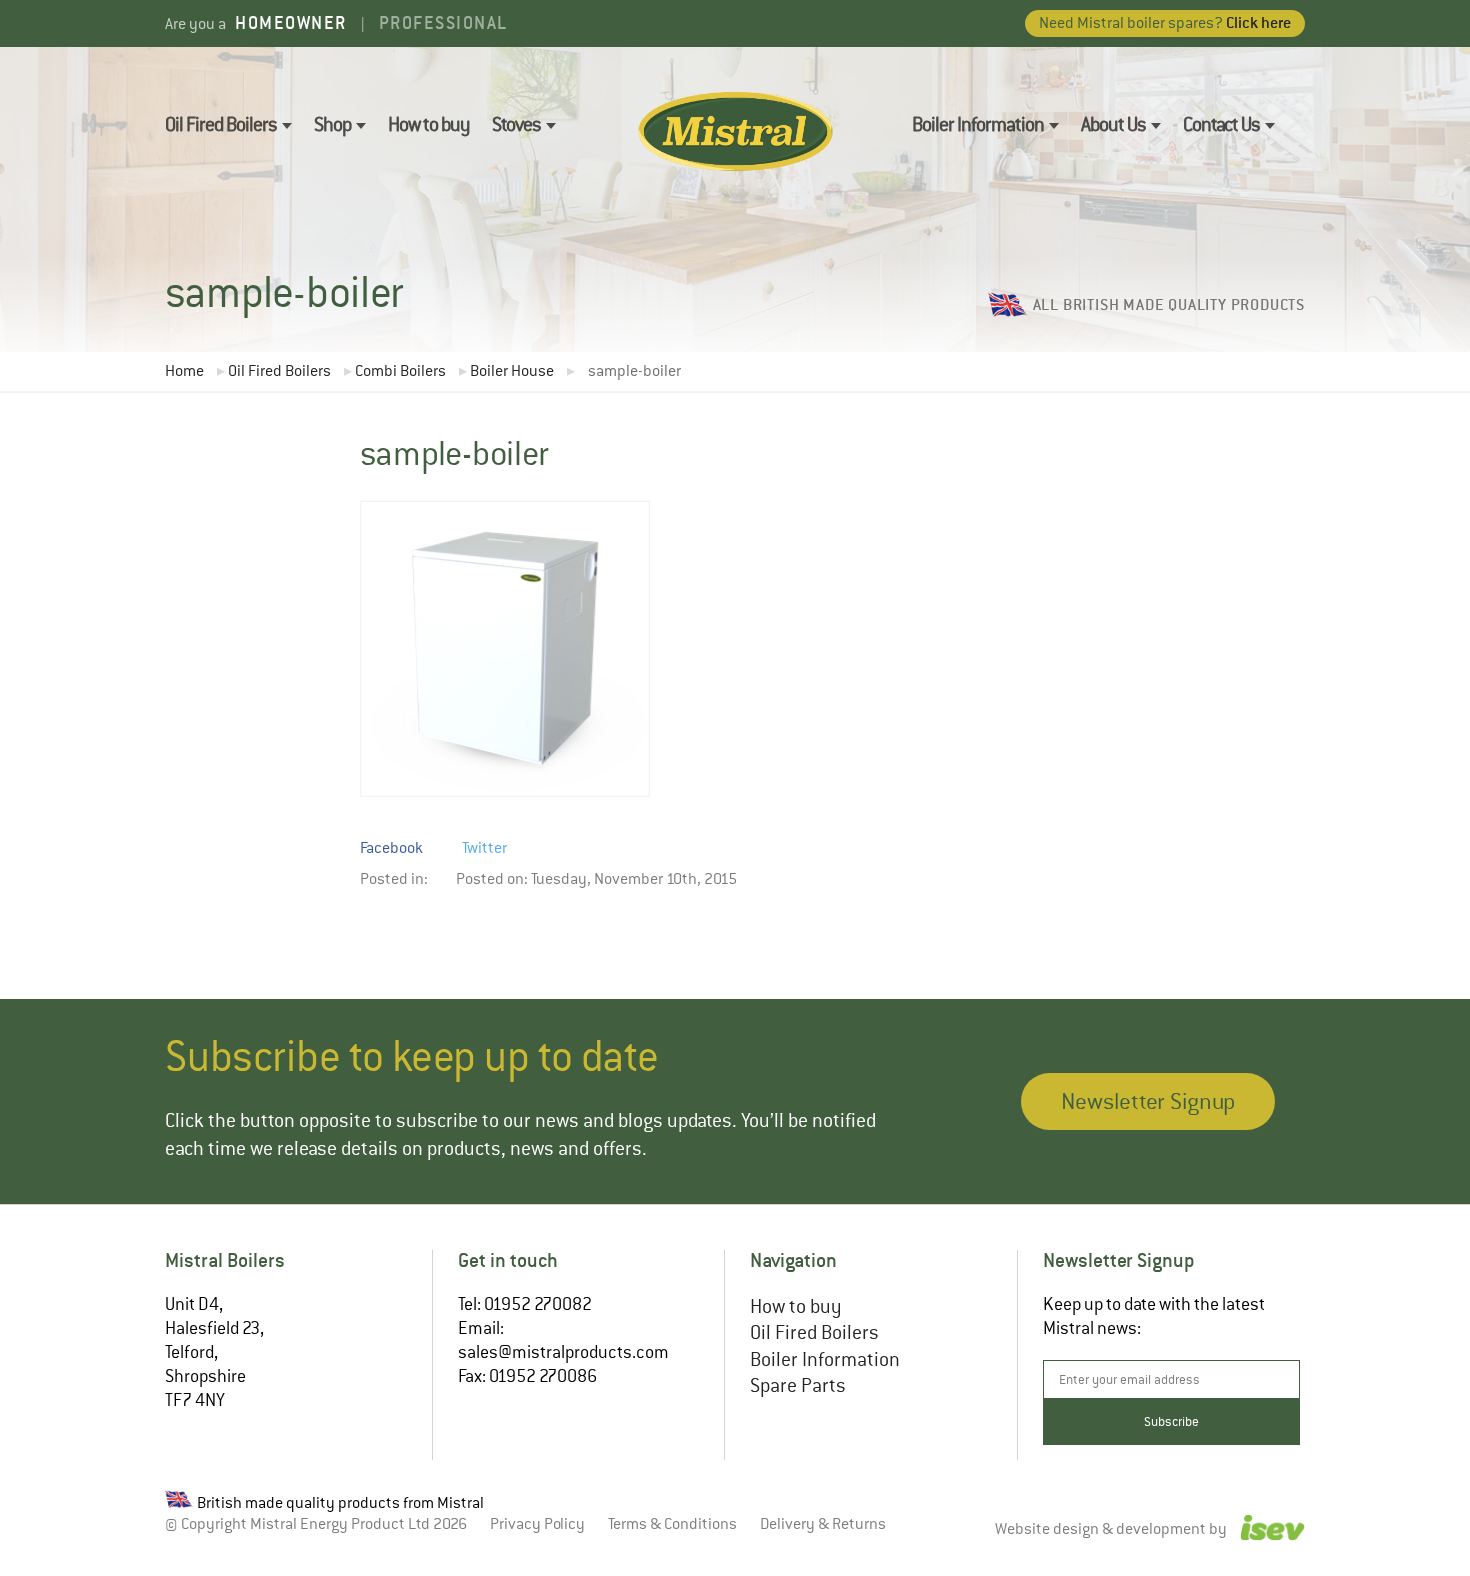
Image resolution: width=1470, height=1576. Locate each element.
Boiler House (512, 371)
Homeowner (291, 22)
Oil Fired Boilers (221, 124)
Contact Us (1221, 124)
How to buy (429, 124)
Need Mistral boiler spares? (1165, 22)
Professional (443, 22)
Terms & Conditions (672, 1524)
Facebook (391, 848)
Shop (332, 124)
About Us (1113, 124)
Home (184, 371)
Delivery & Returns (823, 1524)
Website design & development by (1112, 1530)
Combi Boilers (400, 371)
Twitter (484, 848)
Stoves (516, 124)
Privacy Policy (537, 1524)
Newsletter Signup (1148, 1101)
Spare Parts (798, 1385)
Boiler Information (978, 124)
